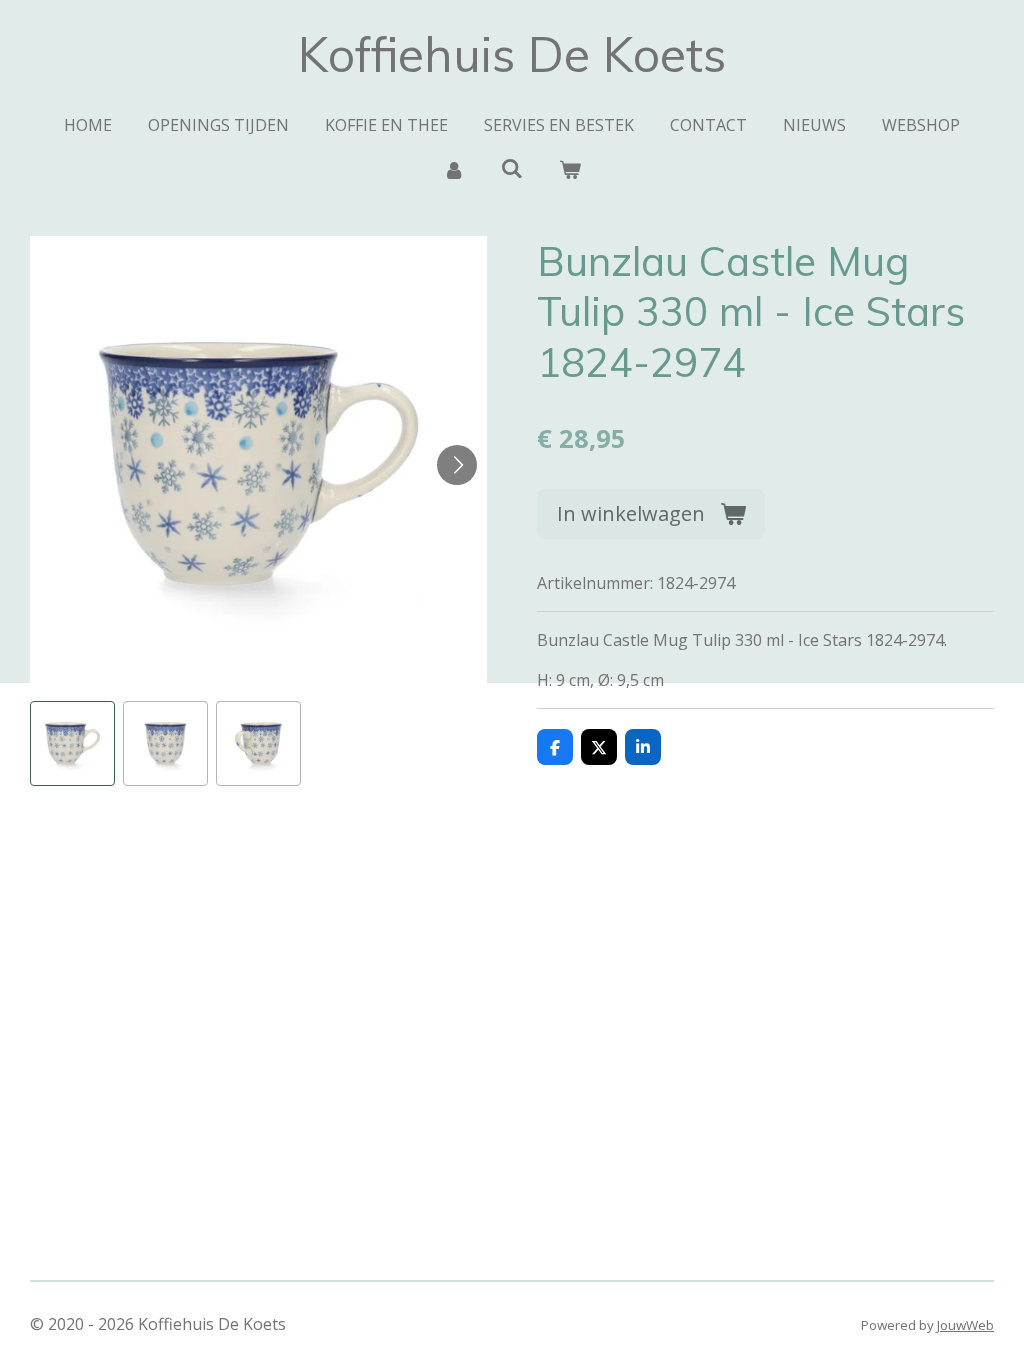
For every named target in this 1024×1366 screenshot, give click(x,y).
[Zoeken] (512, 168)
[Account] (453, 169)
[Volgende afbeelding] (457, 465)
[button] (72, 743)
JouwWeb (965, 1325)
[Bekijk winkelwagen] (570, 169)
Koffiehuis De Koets (512, 54)
